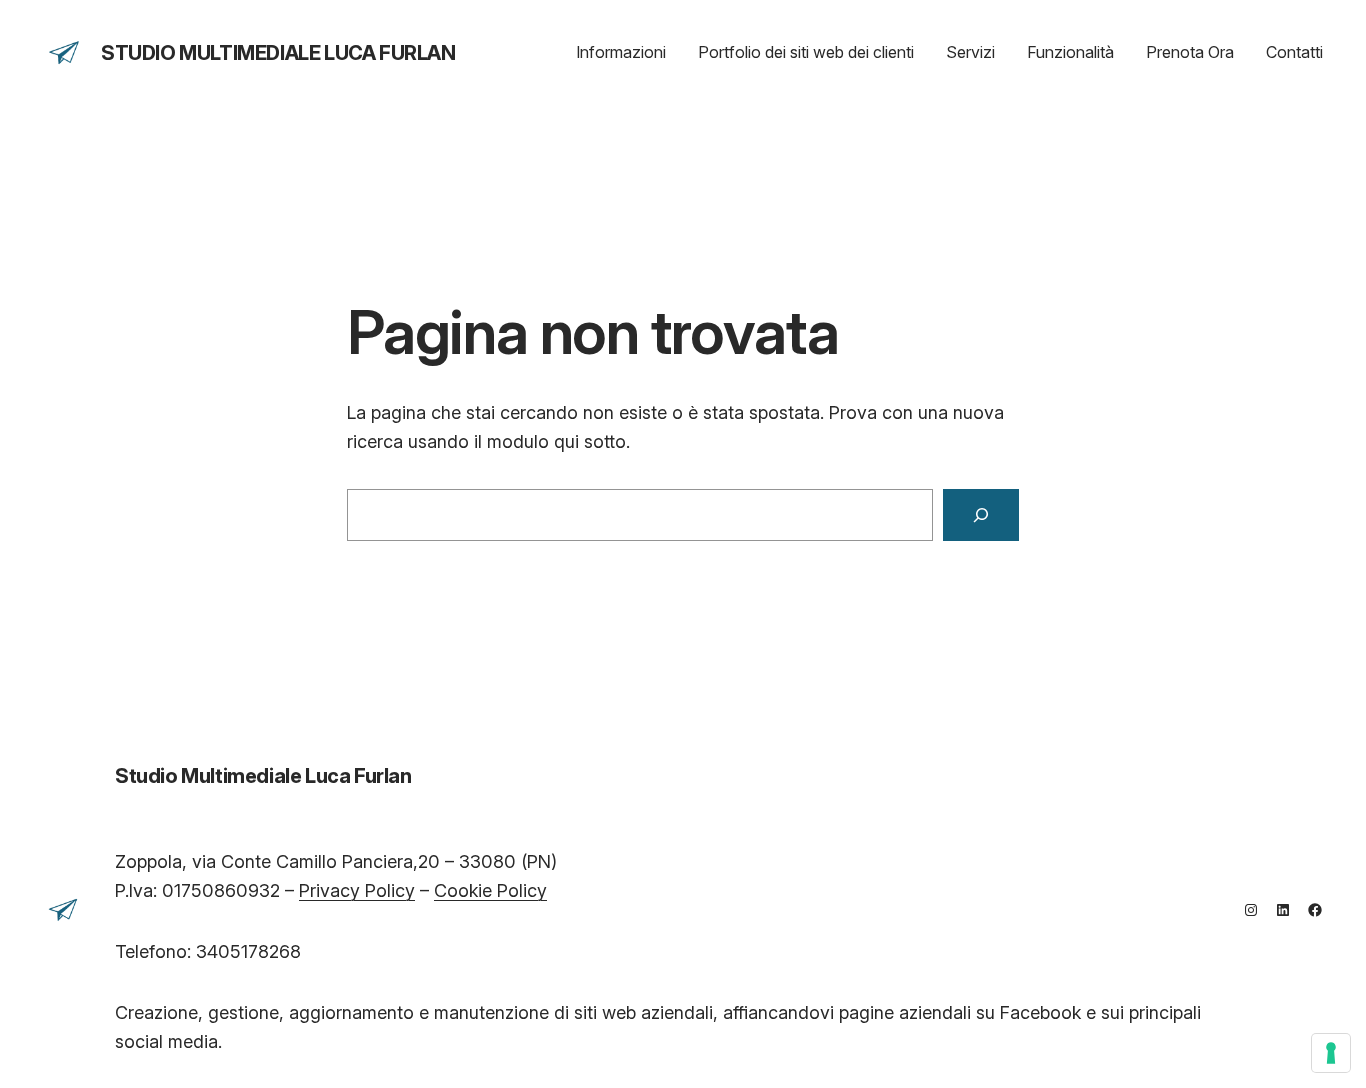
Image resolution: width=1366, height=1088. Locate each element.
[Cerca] (981, 515)
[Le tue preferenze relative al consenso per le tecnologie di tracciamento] (1331, 1053)
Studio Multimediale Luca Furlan (278, 53)
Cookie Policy (490, 890)
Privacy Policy (357, 890)
